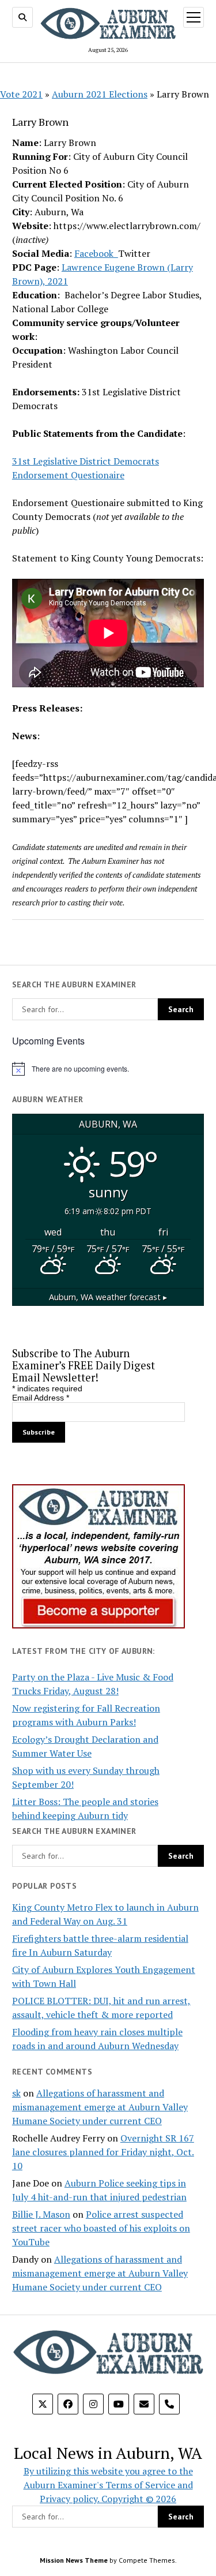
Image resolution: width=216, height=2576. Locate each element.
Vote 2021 (21, 94)
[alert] (108, 1069)
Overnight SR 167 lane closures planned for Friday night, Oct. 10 (103, 2152)
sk (16, 2093)
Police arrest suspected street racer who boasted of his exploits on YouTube (101, 2228)
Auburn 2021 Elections (100, 94)
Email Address (41, 1398)
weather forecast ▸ (108, 1297)
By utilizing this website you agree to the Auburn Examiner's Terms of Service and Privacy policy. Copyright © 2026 (108, 2485)
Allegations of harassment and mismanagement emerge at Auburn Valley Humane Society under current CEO (100, 2107)
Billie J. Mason (41, 2214)
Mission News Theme (74, 2560)
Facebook (96, 253)
